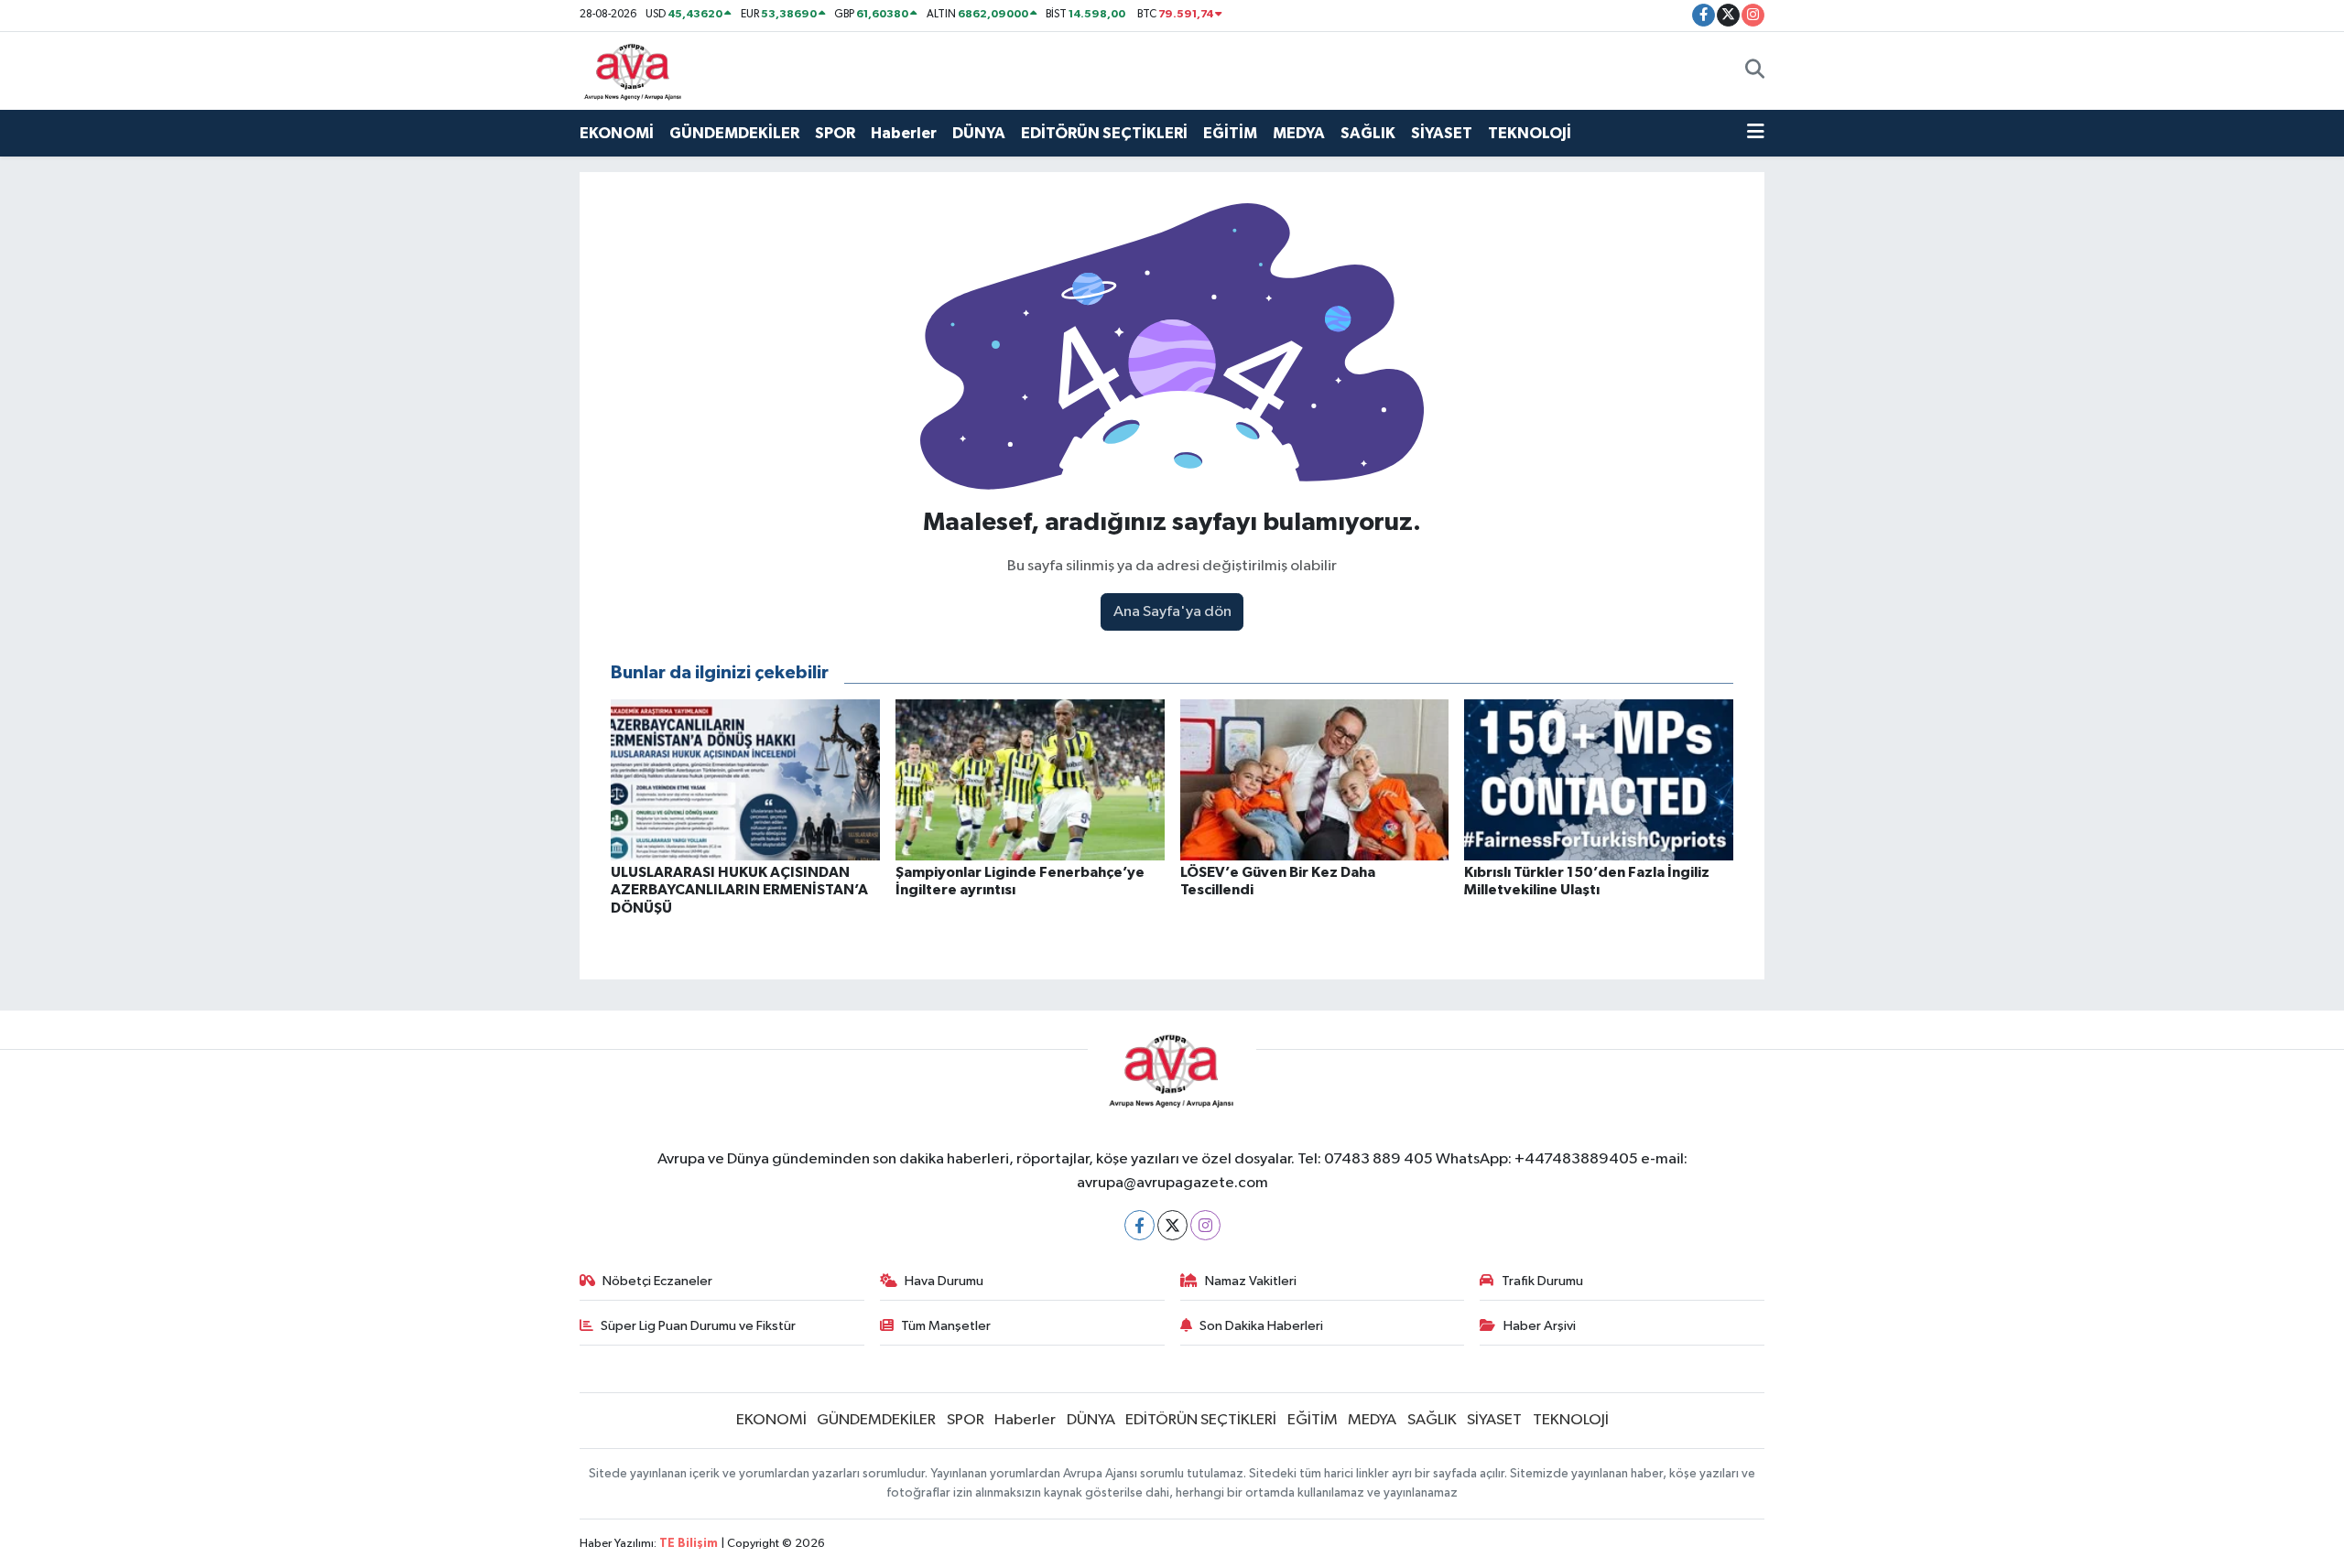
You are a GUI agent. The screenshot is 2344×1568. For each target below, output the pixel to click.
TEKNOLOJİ (1530, 133)
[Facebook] (1139, 1225)
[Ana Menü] (1756, 134)
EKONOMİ (617, 133)
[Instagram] (1205, 1225)
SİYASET (1442, 133)
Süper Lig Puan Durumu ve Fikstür (698, 1326)
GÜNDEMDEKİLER (734, 133)
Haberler (904, 133)
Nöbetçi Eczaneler (657, 1281)
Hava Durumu (944, 1281)
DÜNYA (979, 133)
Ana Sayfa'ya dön (1172, 612)
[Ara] (1755, 70)
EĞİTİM (1230, 133)
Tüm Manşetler (946, 1326)
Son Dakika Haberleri (1261, 1326)
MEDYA (1299, 133)
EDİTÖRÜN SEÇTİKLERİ (1104, 133)
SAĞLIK (1368, 133)
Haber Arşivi (1540, 1326)
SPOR (835, 133)
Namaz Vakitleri (1251, 1281)
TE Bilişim (689, 1544)
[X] (1172, 1225)
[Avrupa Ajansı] (633, 70)
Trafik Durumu (1542, 1281)
